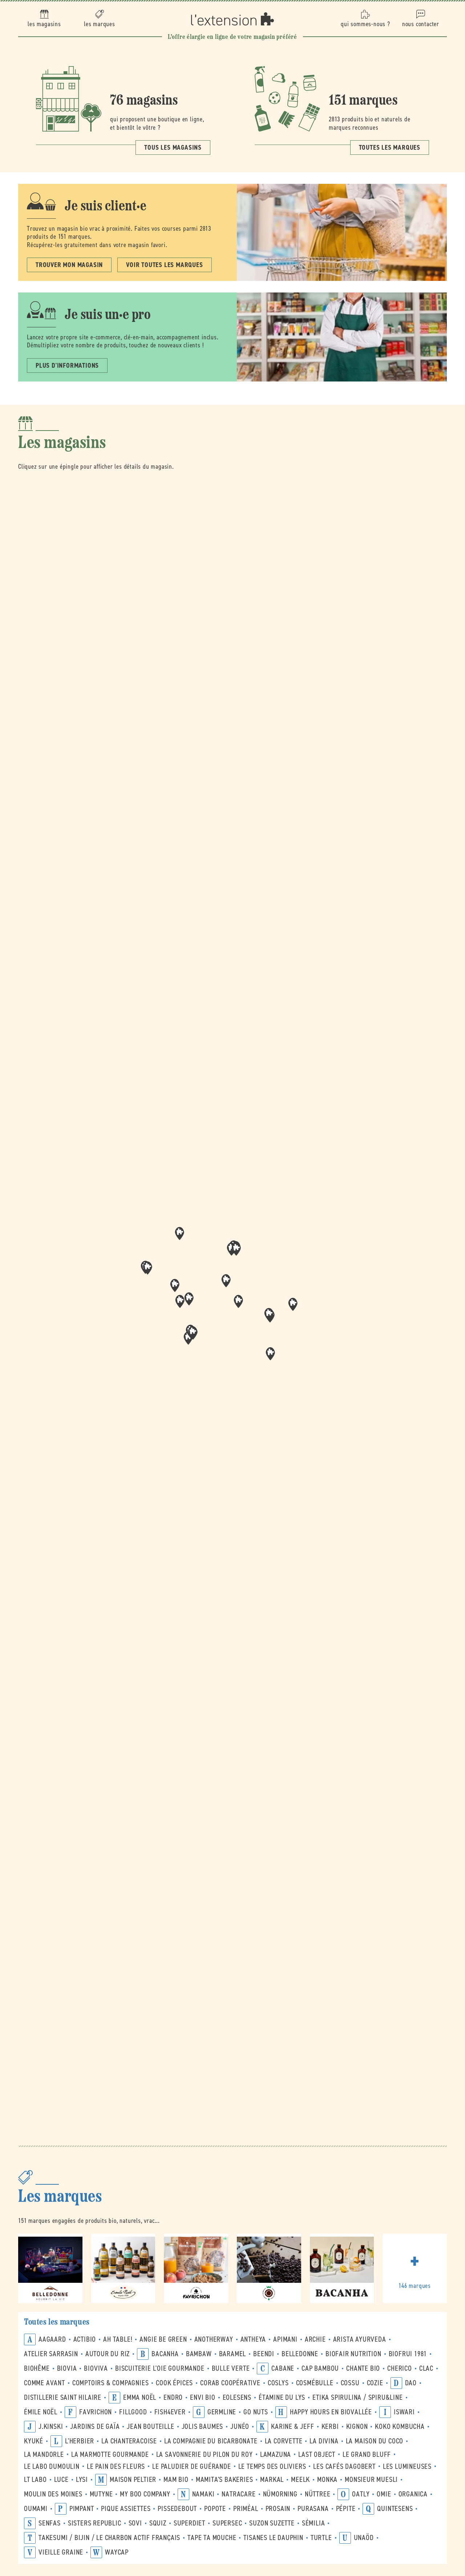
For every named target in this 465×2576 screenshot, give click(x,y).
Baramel (233, 2354)
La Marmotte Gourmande (110, 2454)
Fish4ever (170, 2412)
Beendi (264, 2354)
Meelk (300, 2480)
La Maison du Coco (375, 2441)
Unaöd (364, 2538)
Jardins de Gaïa (95, 2426)
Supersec (227, 2523)
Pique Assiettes (126, 2509)
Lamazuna (276, 2454)
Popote (215, 2509)
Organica (413, 2494)
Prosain (278, 2509)
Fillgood (133, 2412)
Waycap (117, 2552)
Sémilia (314, 2523)
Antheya (253, 2339)
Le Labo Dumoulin (52, 2466)
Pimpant (82, 2509)
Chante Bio (363, 2368)
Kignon (357, 2426)
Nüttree (318, 2494)
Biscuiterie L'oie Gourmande (160, 2368)
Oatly (361, 2494)
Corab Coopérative (230, 2383)
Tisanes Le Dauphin (273, 2538)
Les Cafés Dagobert (344, 2466)
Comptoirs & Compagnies (111, 2383)
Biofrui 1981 (408, 2354)
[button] (238, 1301)
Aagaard (52, 2339)
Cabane (283, 2368)
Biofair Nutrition (353, 2354)
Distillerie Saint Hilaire (63, 2397)
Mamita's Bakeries (225, 2480)
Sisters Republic (95, 2523)
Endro (173, 2397)
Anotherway (214, 2339)
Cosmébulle (315, 2383)
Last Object (317, 2454)
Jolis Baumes (203, 2426)
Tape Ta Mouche (212, 2538)
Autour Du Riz (108, 2354)
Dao (411, 2383)
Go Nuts (256, 2412)
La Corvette (284, 2441)
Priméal (246, 2509)
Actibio (85, 2339)
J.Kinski (51, 2426)
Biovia (67, 2368)
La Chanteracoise (129, 2441)
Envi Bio (203, 2397)
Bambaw (199, 2354)
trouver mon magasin (69, 265)
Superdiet (189, 2523)
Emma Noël (140, 2397)
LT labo (35, 2480)
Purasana (313, 2509)
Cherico (400, 2368)
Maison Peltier (133, 2480)
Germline (222, 2412)
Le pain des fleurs (116, 2466)
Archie (315, 2339)
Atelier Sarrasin (51, 2354)
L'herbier (80, 2441)
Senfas (50, 2523)
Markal (272, 2480)
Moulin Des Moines (53, 2494)
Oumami (36, 2509)
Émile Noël (41, 2412)
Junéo (240, 2426)
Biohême (37, 2368)
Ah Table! (118, 2339)
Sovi (135, 2523)
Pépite (346, 2509)
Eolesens (237, 2397)
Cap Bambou (320, 2368)
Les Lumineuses (407, 2466)
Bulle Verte (231, 2368)
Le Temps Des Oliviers (272, 2466)
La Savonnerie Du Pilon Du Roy (205, 2454)
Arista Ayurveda (360, 2339)
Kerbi (330, 2426)
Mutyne (101, 2494)
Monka (327, 2480)
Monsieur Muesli (371, 2480)
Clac (426, 2368)
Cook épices (174, 2383)
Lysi (82, 2480)
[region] (232, 1304)
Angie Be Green (163, 2339)
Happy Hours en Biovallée (331, 2412)
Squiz (158, 2523)
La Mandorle (44, 2454)
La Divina (324, 2441)
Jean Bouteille (150, 2426)
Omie (384, 2494)
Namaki (203, 2494)
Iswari (404, 2412)
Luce (61, 2480)
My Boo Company (145, 2494)
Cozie (375, 2383)
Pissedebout (177, 2509)
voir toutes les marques (164, 265)
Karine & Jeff (292, 2426)
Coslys (278, 2383)
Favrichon (96, 2412)
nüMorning (280, 2494)
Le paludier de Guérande (191, 2466)
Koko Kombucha (400, 2426)
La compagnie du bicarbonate (211, 2441)
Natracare (238, 2494)
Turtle (321, 2538)
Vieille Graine (61, 2552)
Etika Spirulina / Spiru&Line (357, 2397)
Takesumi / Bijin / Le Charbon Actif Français (109, 2538)
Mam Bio (176, 2480)
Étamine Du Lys (282, 2397)
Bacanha (165, 2354)
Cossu (350, 2383)
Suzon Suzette (272, 2523)
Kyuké (34, 2441)
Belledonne (300, 2354)
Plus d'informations (67, 366)
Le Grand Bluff (367, 2454)
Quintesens (395, 2509)
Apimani (285, 2339)
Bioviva (96, 2368)
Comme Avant (45, 2383)
